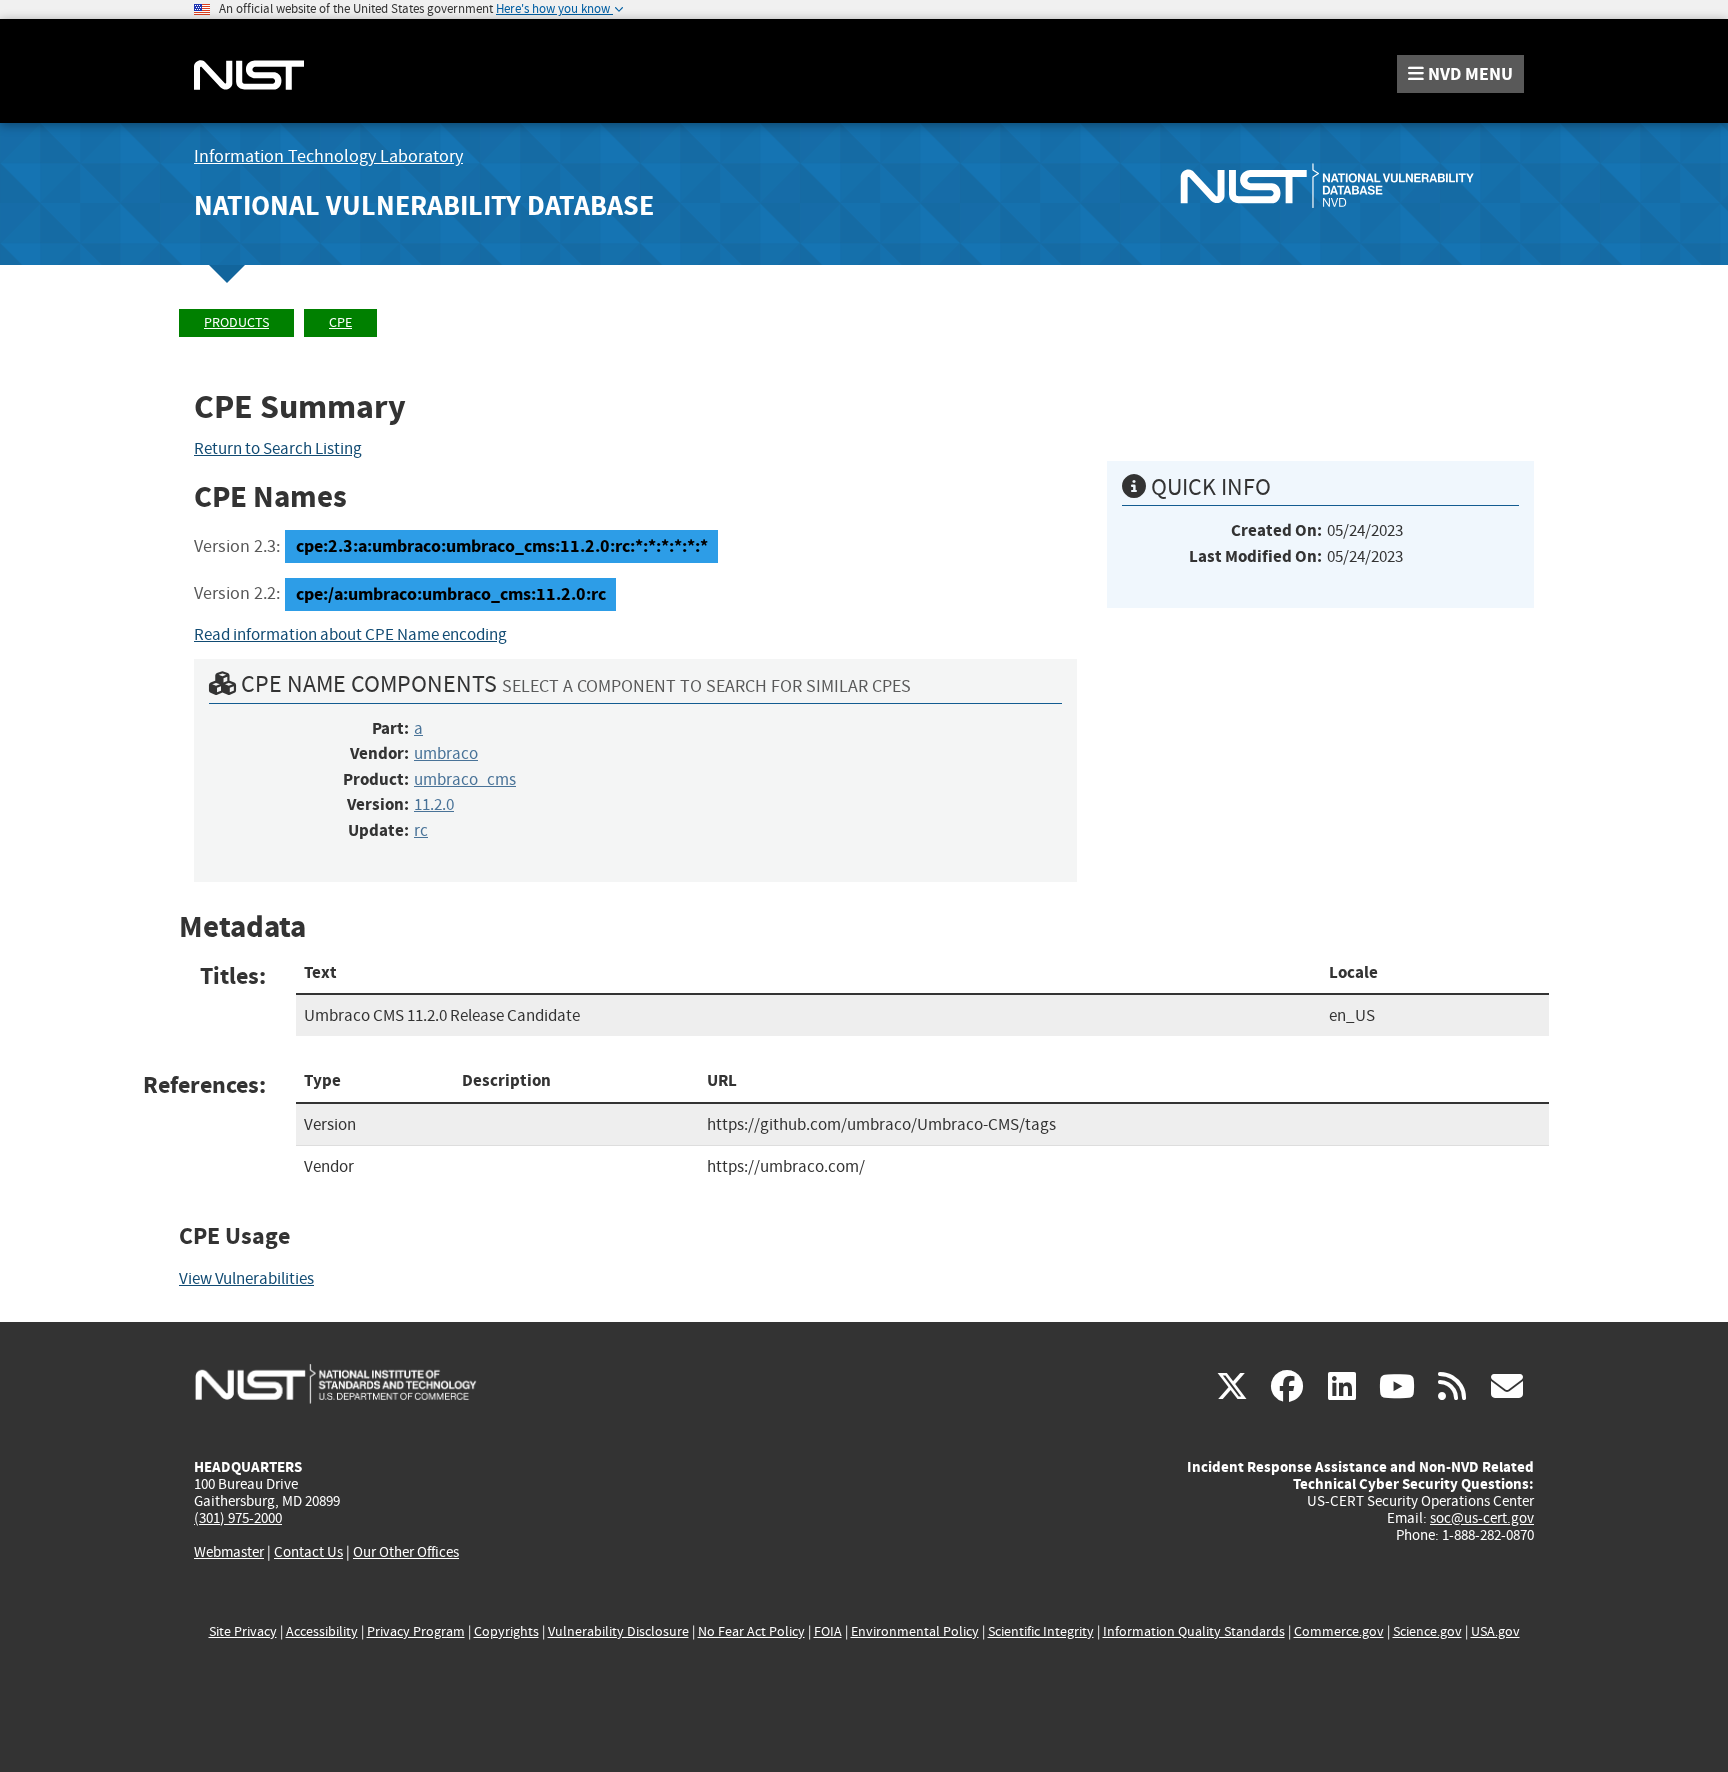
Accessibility (322, 1631)
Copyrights (506, 1631)
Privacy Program (416, 1631)
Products (236, 322)
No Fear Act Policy (751, 1631)
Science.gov (1427, 1631)
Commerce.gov (1339, 1631)
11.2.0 (434, 804)
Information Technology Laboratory (328, 156)
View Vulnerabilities (246, 1278)
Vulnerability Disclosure (618, 1631)
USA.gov (1495, 1631)
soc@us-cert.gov (1482, 1518)
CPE (340, 322)
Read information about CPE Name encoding (350, 634)
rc (421, 830)
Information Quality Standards (1194, 1631)
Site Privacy (243, 1631)
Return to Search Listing (278, 448)
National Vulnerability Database (424, 205)
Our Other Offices (406, 1552)
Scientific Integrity (1041, 1631)
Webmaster (229, 1552)
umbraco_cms (465, 779)
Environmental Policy (915, 1631)
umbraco (446, 753)
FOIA (828, 1631)
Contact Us (308, 1552)
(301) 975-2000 (238, 1518)
